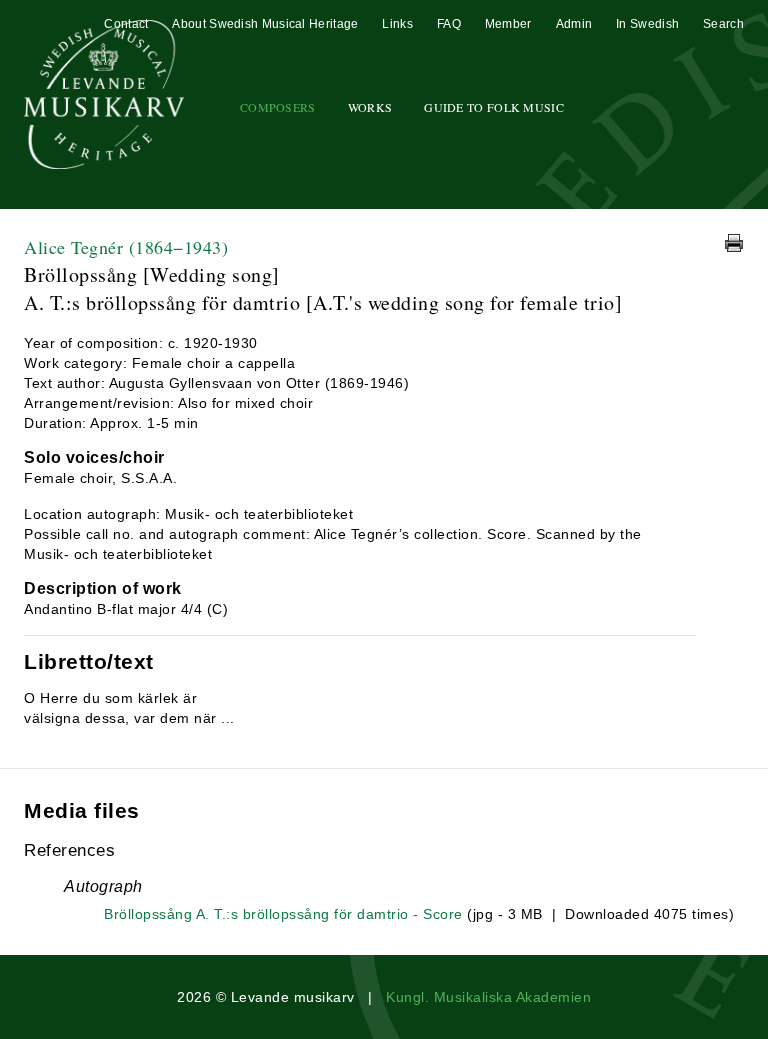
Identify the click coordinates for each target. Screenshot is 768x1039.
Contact (126, 24)
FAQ (449, 24)
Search (723, 24)
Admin (574, 24)
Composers (278, 107)
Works (370, 107)
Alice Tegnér (126, 247)
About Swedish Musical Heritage (265, 24)
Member (508, 24)
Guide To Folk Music (494, 107)
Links (397, 24)
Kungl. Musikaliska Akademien (488, 997)
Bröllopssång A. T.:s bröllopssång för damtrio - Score (283, 914)
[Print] (734, 243)
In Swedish (647, 24)
